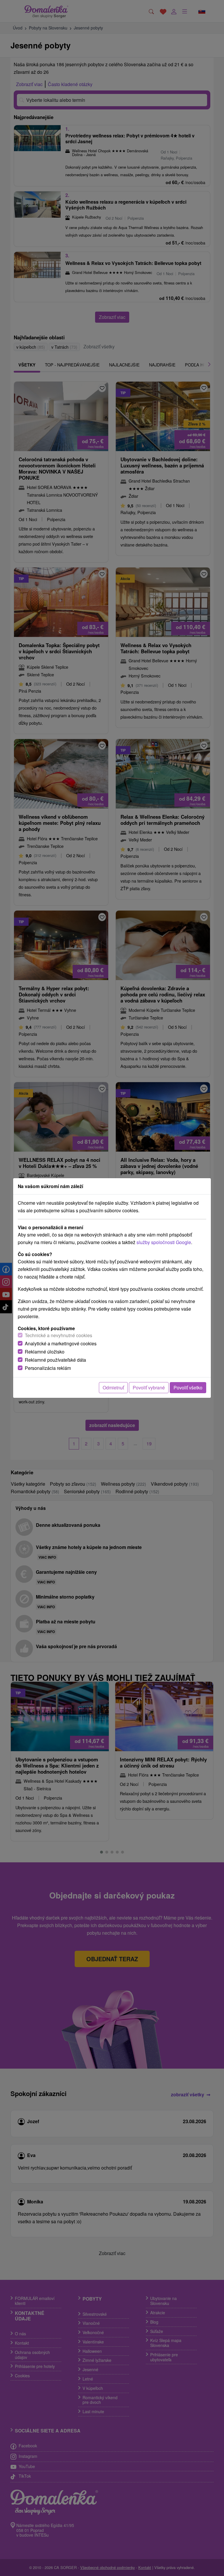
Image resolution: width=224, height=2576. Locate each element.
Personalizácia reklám (48, 1368)
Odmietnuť (113, 1387)
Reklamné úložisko (45, 1352)
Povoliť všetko (188, 1387)
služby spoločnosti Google (164, 1242)
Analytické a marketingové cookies (61, 1343)
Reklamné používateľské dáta (55, 1360)
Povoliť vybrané (149, 1387)
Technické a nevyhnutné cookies (58, 1335)
